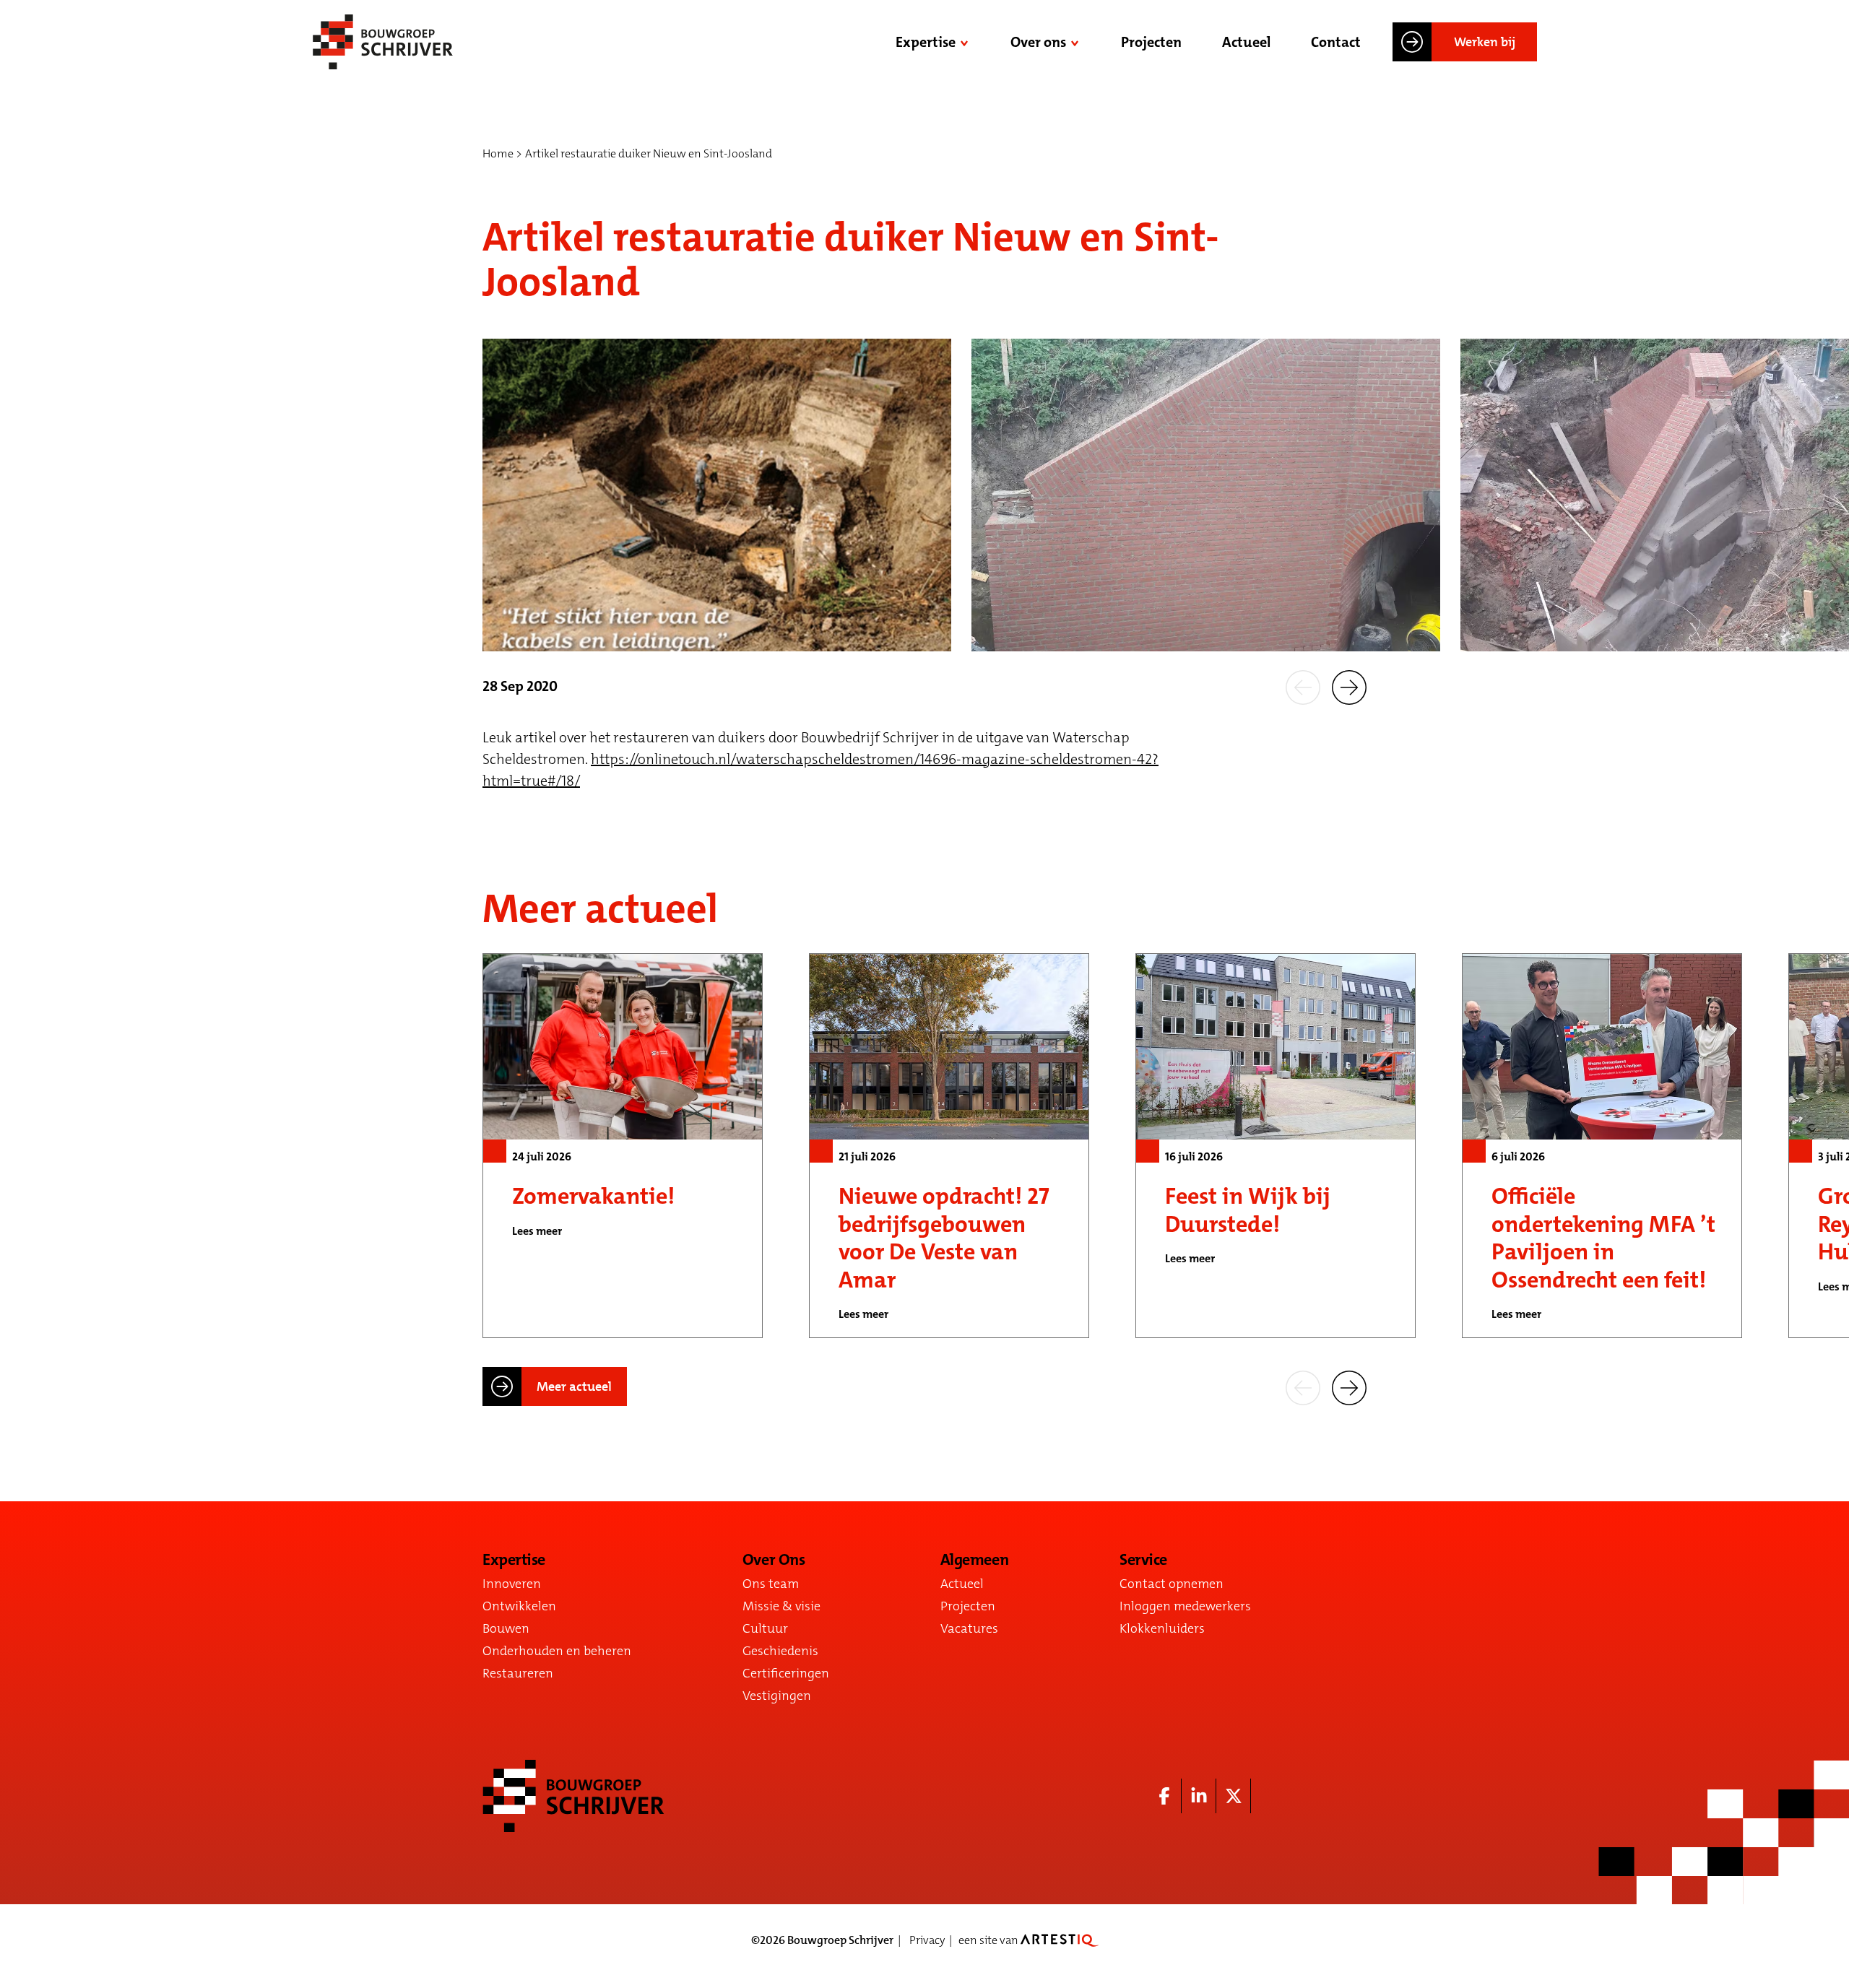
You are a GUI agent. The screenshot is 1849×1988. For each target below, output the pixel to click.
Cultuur (765, 1628)
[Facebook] (1164, 1796)
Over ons (1038, 42)
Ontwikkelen (519, 1606)
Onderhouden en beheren (557, 1651)
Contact (1336, 42)
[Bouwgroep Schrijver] (383, 42)
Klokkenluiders (1162, 1628)
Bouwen (506, 1628)
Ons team (771, 1584)
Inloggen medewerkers (1185, 1606)
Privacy (927, 1940)
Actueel (1246, 42)
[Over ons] (1076, 42)
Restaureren (518, 1673)
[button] (1303, 686)
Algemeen (974, 1560)
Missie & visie (781, 1606)
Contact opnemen (1172, 1584)
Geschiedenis (780, 1651)
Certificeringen (786, 1673)
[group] (623, 1146)
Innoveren (512, 1584)
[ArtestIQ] (1060, 1940)
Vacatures (969, 1628)
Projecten (1151, 42)
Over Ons (774, 1560)
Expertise (926, 42)
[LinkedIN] (1199, 1796)
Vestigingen (777, 1696)
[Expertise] (966, 42)
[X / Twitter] (1234, 1796)
